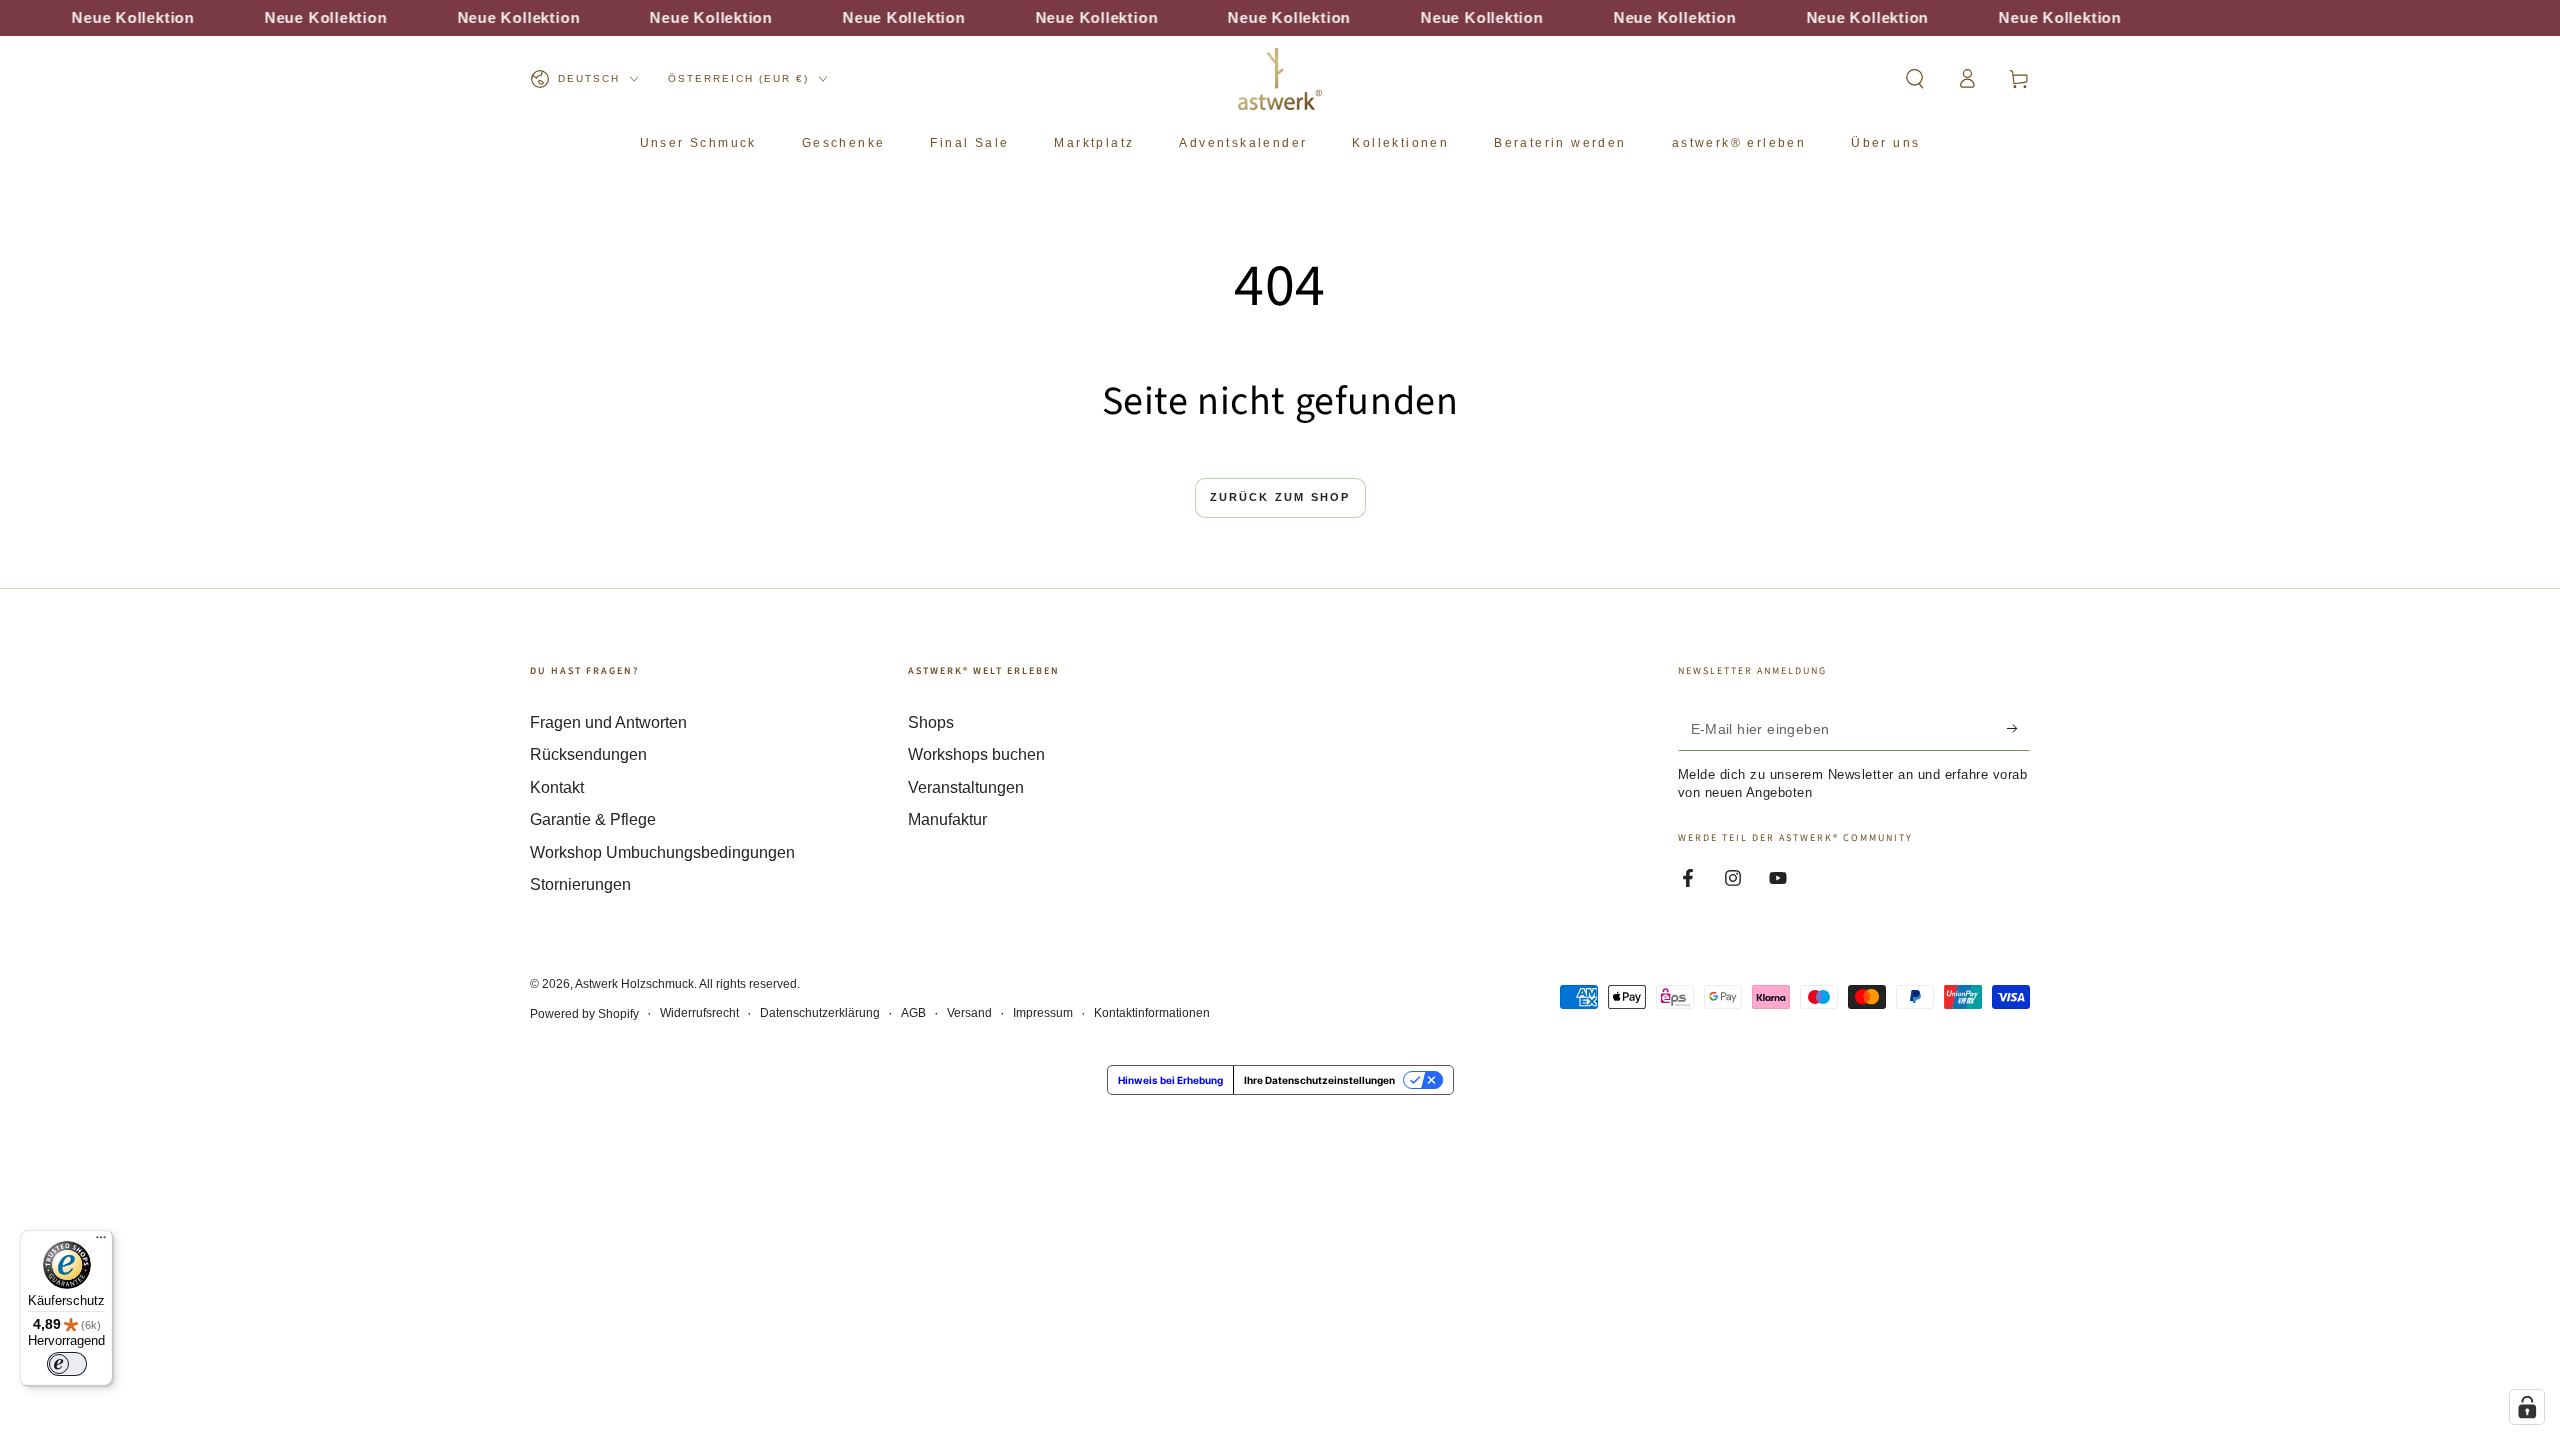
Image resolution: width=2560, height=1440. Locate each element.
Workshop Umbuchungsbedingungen (662, 852)
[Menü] (101, 1242)
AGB (913, 1013)
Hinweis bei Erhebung (1170, 1080)
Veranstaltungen (966, 787)
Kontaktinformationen (1152, 1013)
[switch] (67, 1364)
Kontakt (557, 787)
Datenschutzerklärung (820, 1013)
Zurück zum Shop (1280, 497)
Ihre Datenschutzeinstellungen (1319, 1080)
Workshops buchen (976, 754)
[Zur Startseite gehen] (1280, 79)
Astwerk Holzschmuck (634, 984)
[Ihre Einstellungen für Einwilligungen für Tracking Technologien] (2527, 1407)
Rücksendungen (588, 754)
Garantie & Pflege (593, 819)
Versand (969, 1013)
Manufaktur (947, 819)
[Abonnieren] (2018, 728)
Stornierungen (580, 884)
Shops (931, 722)
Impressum (1043, 1013)
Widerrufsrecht (699, 1013)
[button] (1915, 79)
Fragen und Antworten (608, 722)
